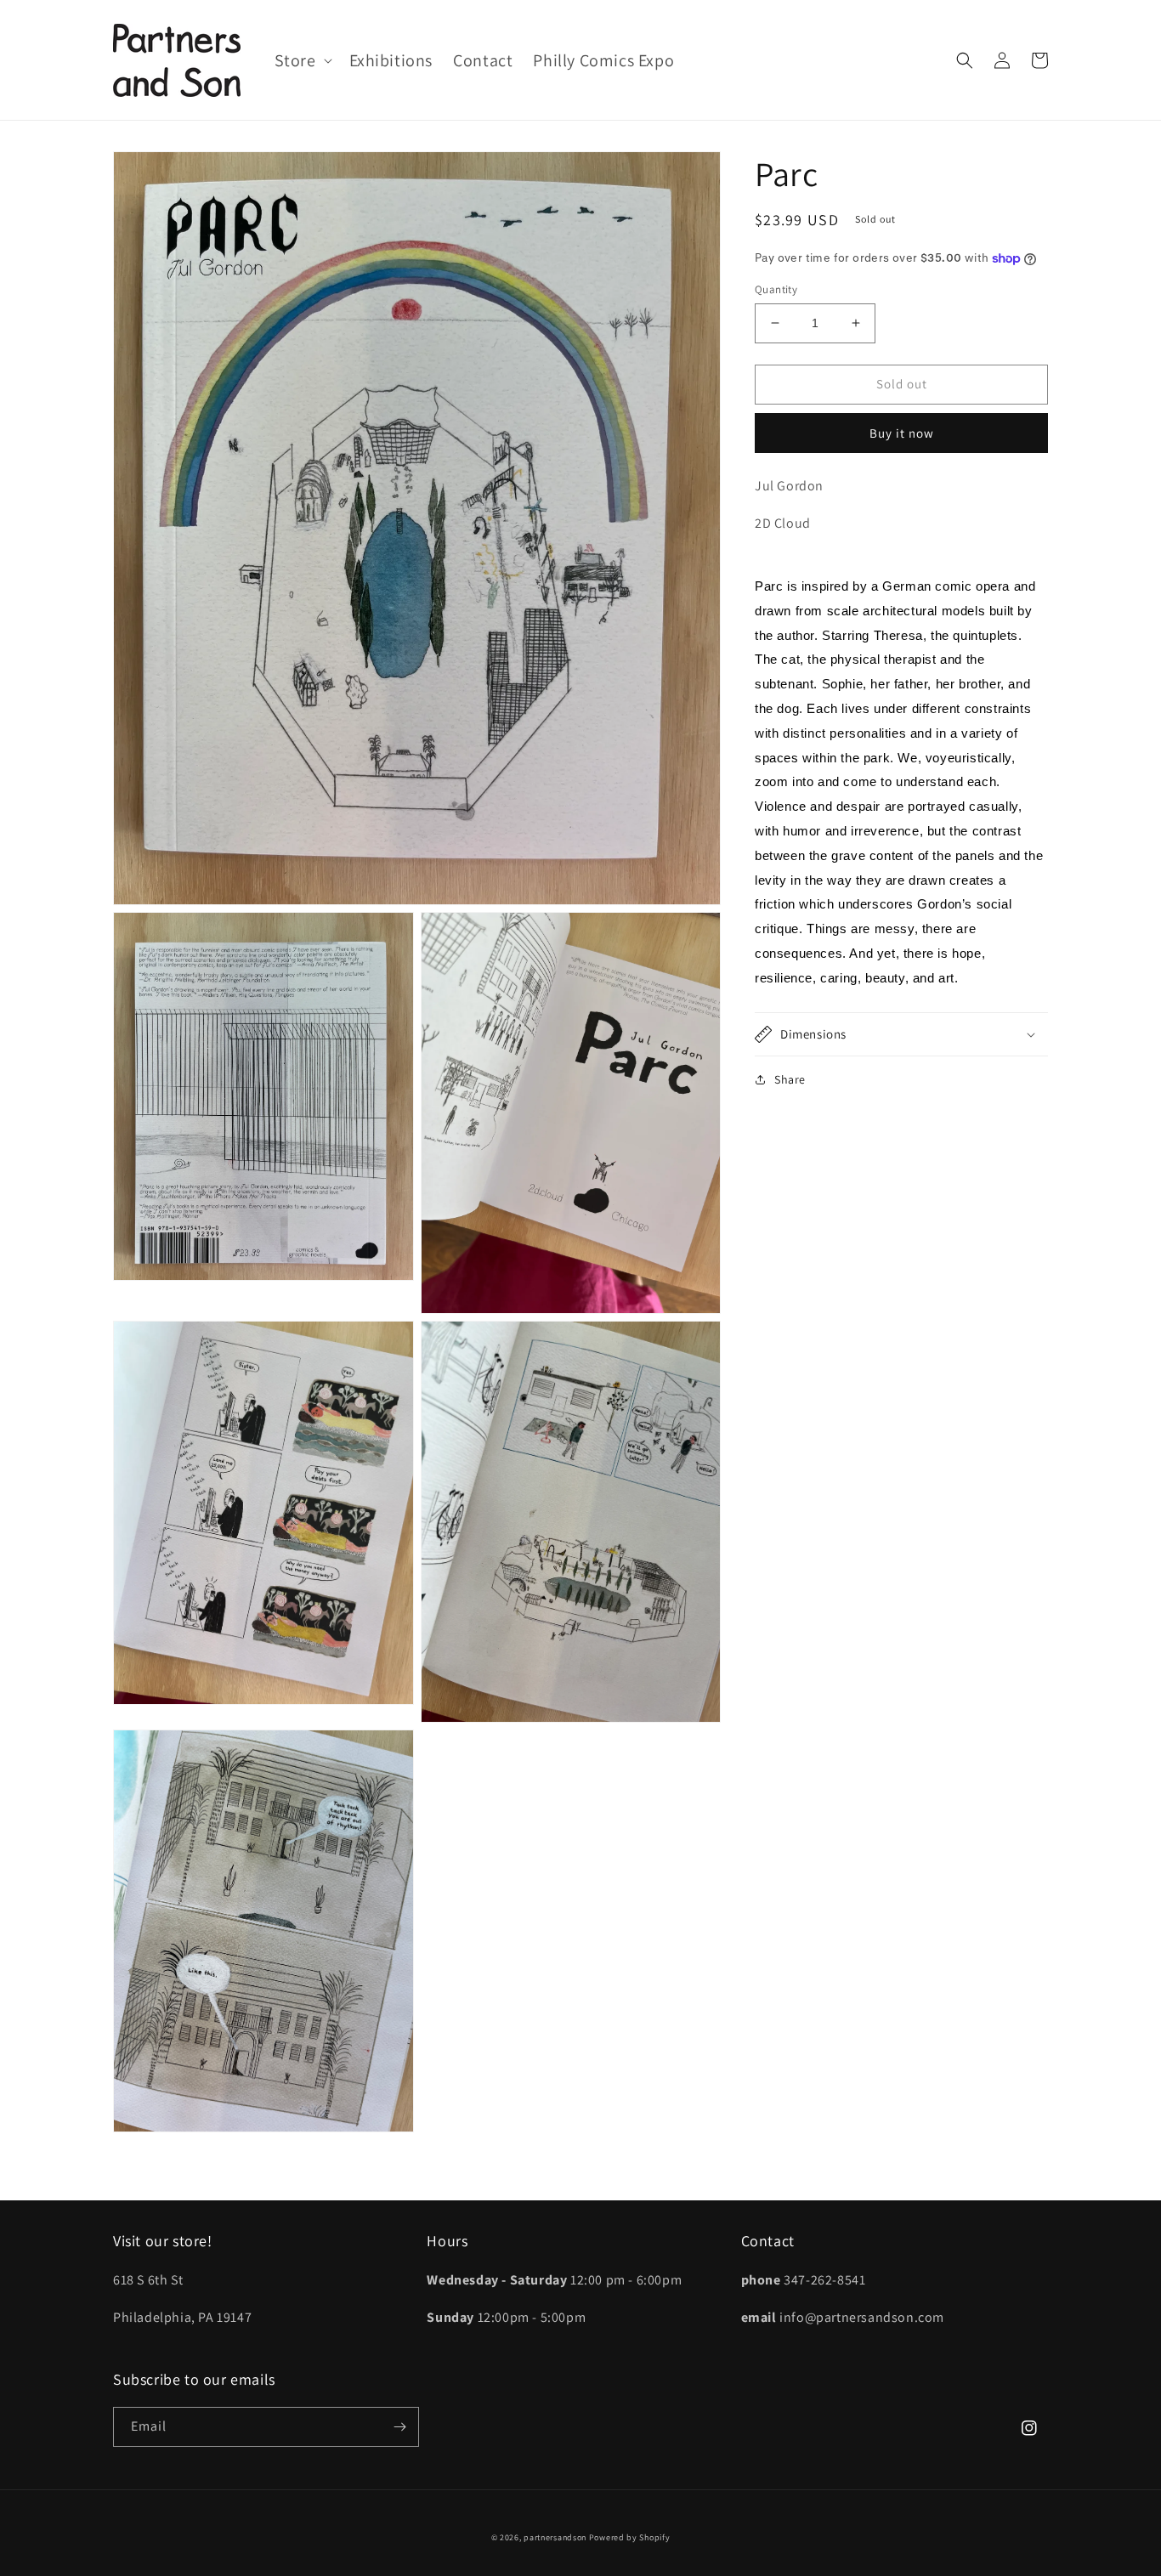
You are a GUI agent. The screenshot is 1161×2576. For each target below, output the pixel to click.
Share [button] (790, 1079)
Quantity (776, 289)
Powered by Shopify (630, 2537)
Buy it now (902, 433)
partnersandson (555, 2537)
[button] (302, 60)
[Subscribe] (399, 2427)
